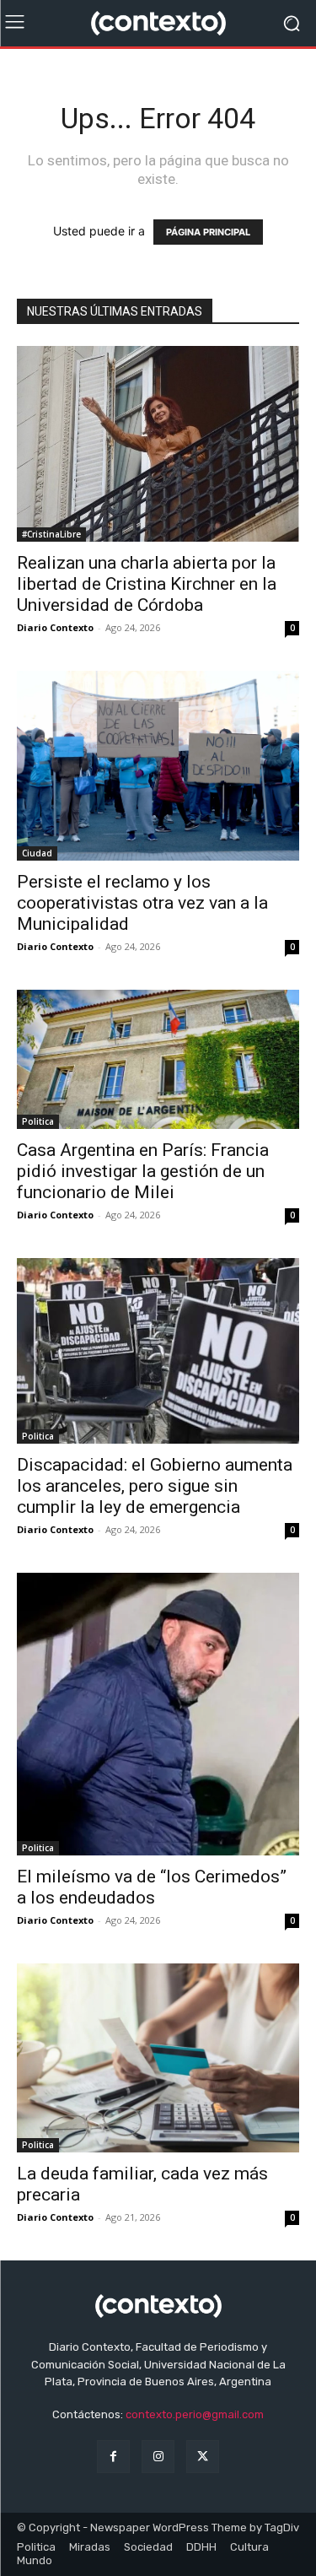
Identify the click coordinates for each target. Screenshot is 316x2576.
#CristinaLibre (51, 534)
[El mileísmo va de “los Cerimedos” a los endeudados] (158, 1714)
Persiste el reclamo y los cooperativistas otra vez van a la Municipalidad (142, 903)
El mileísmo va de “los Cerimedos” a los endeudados (152, 1887)
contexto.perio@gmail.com (195, 2414)
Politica (38, 1121)
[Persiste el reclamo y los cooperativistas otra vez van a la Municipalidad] (158, 766)
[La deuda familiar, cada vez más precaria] (158, 2058)
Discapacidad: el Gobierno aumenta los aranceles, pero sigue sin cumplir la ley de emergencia (155, 1486)
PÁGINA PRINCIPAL (208, 232)
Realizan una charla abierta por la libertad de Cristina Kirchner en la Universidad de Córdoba (147, 584)
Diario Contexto (55, 627)
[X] (203, 2457)
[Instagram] (158, 2457)
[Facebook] (113, 2457)
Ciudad (37, 853)
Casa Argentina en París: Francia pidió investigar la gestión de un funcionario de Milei (143, 1171)
